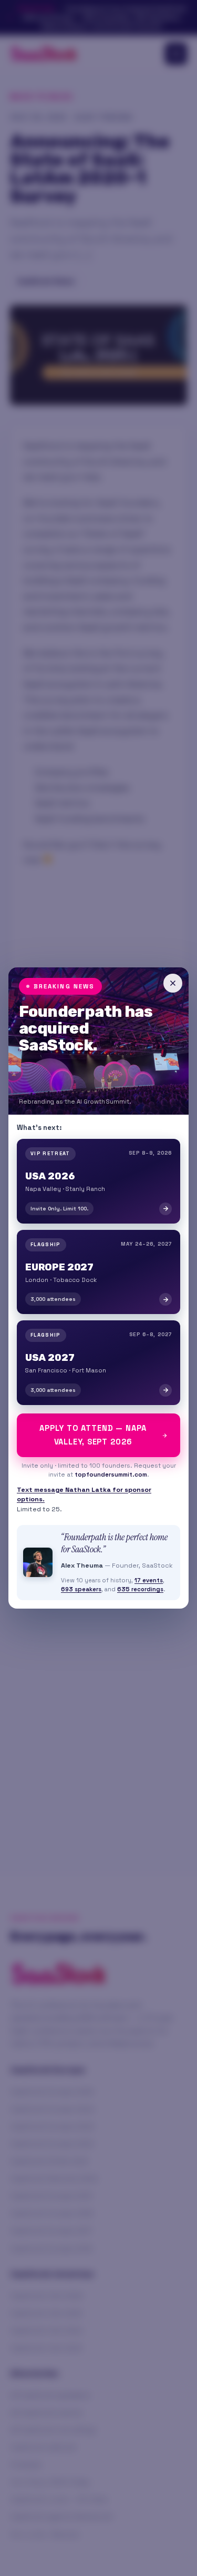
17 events (149, 1580)
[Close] (173, 983)
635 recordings (140, 1589)
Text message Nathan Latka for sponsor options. (84, 1495)
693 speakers (81, 1589)
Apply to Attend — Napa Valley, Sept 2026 (93, 1435)
